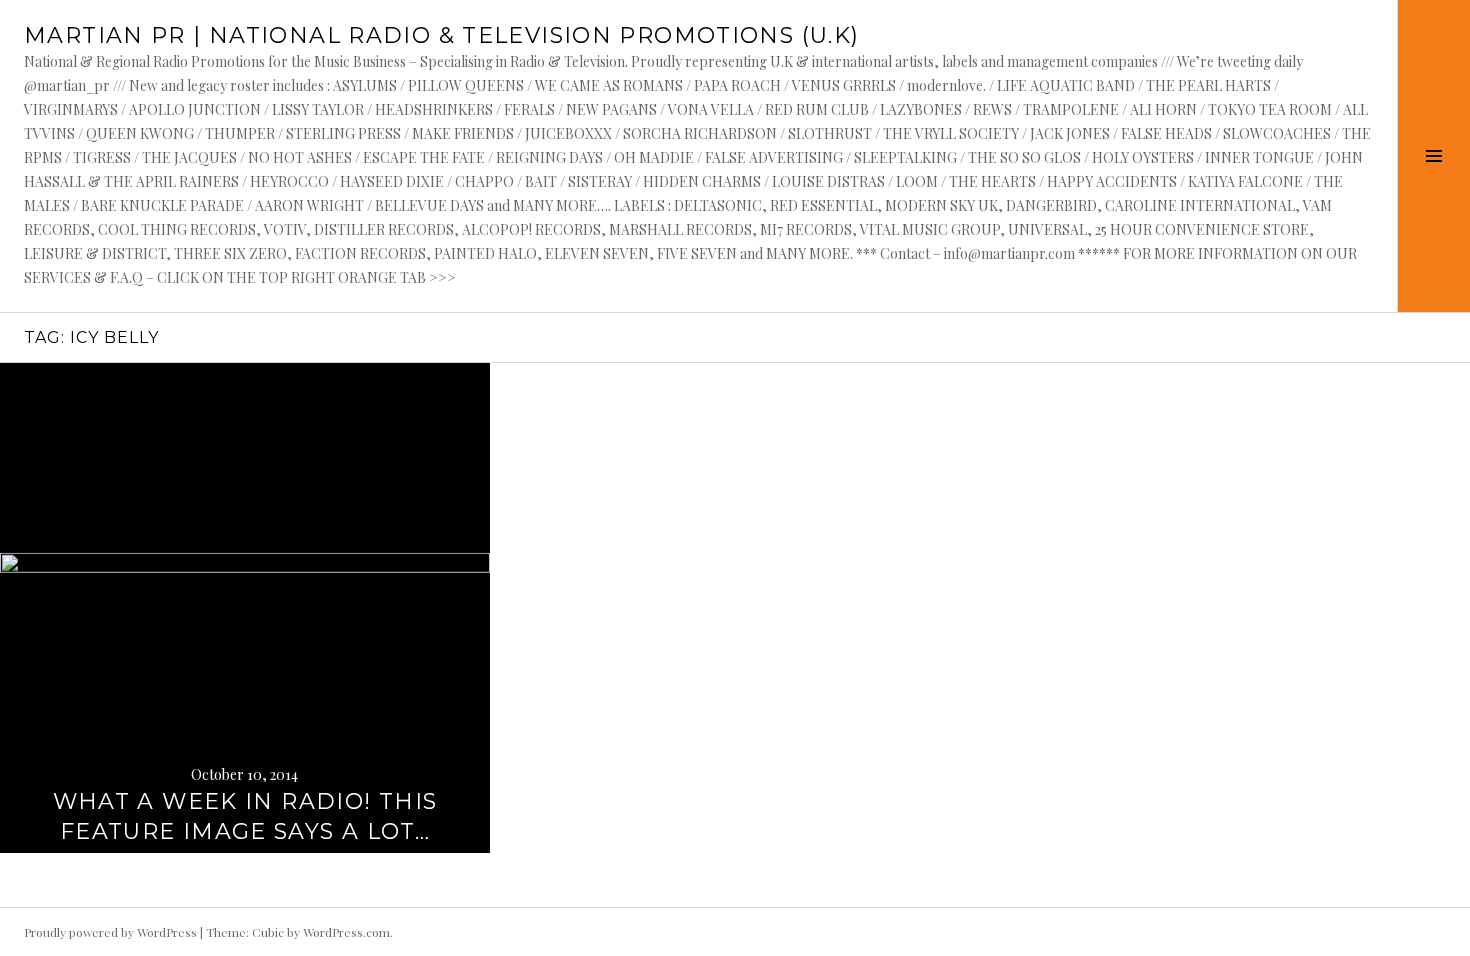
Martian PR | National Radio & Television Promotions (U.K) (441, 35)
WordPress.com (346, 932)
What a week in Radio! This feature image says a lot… (245, 816)
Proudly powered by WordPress (110, 932)
